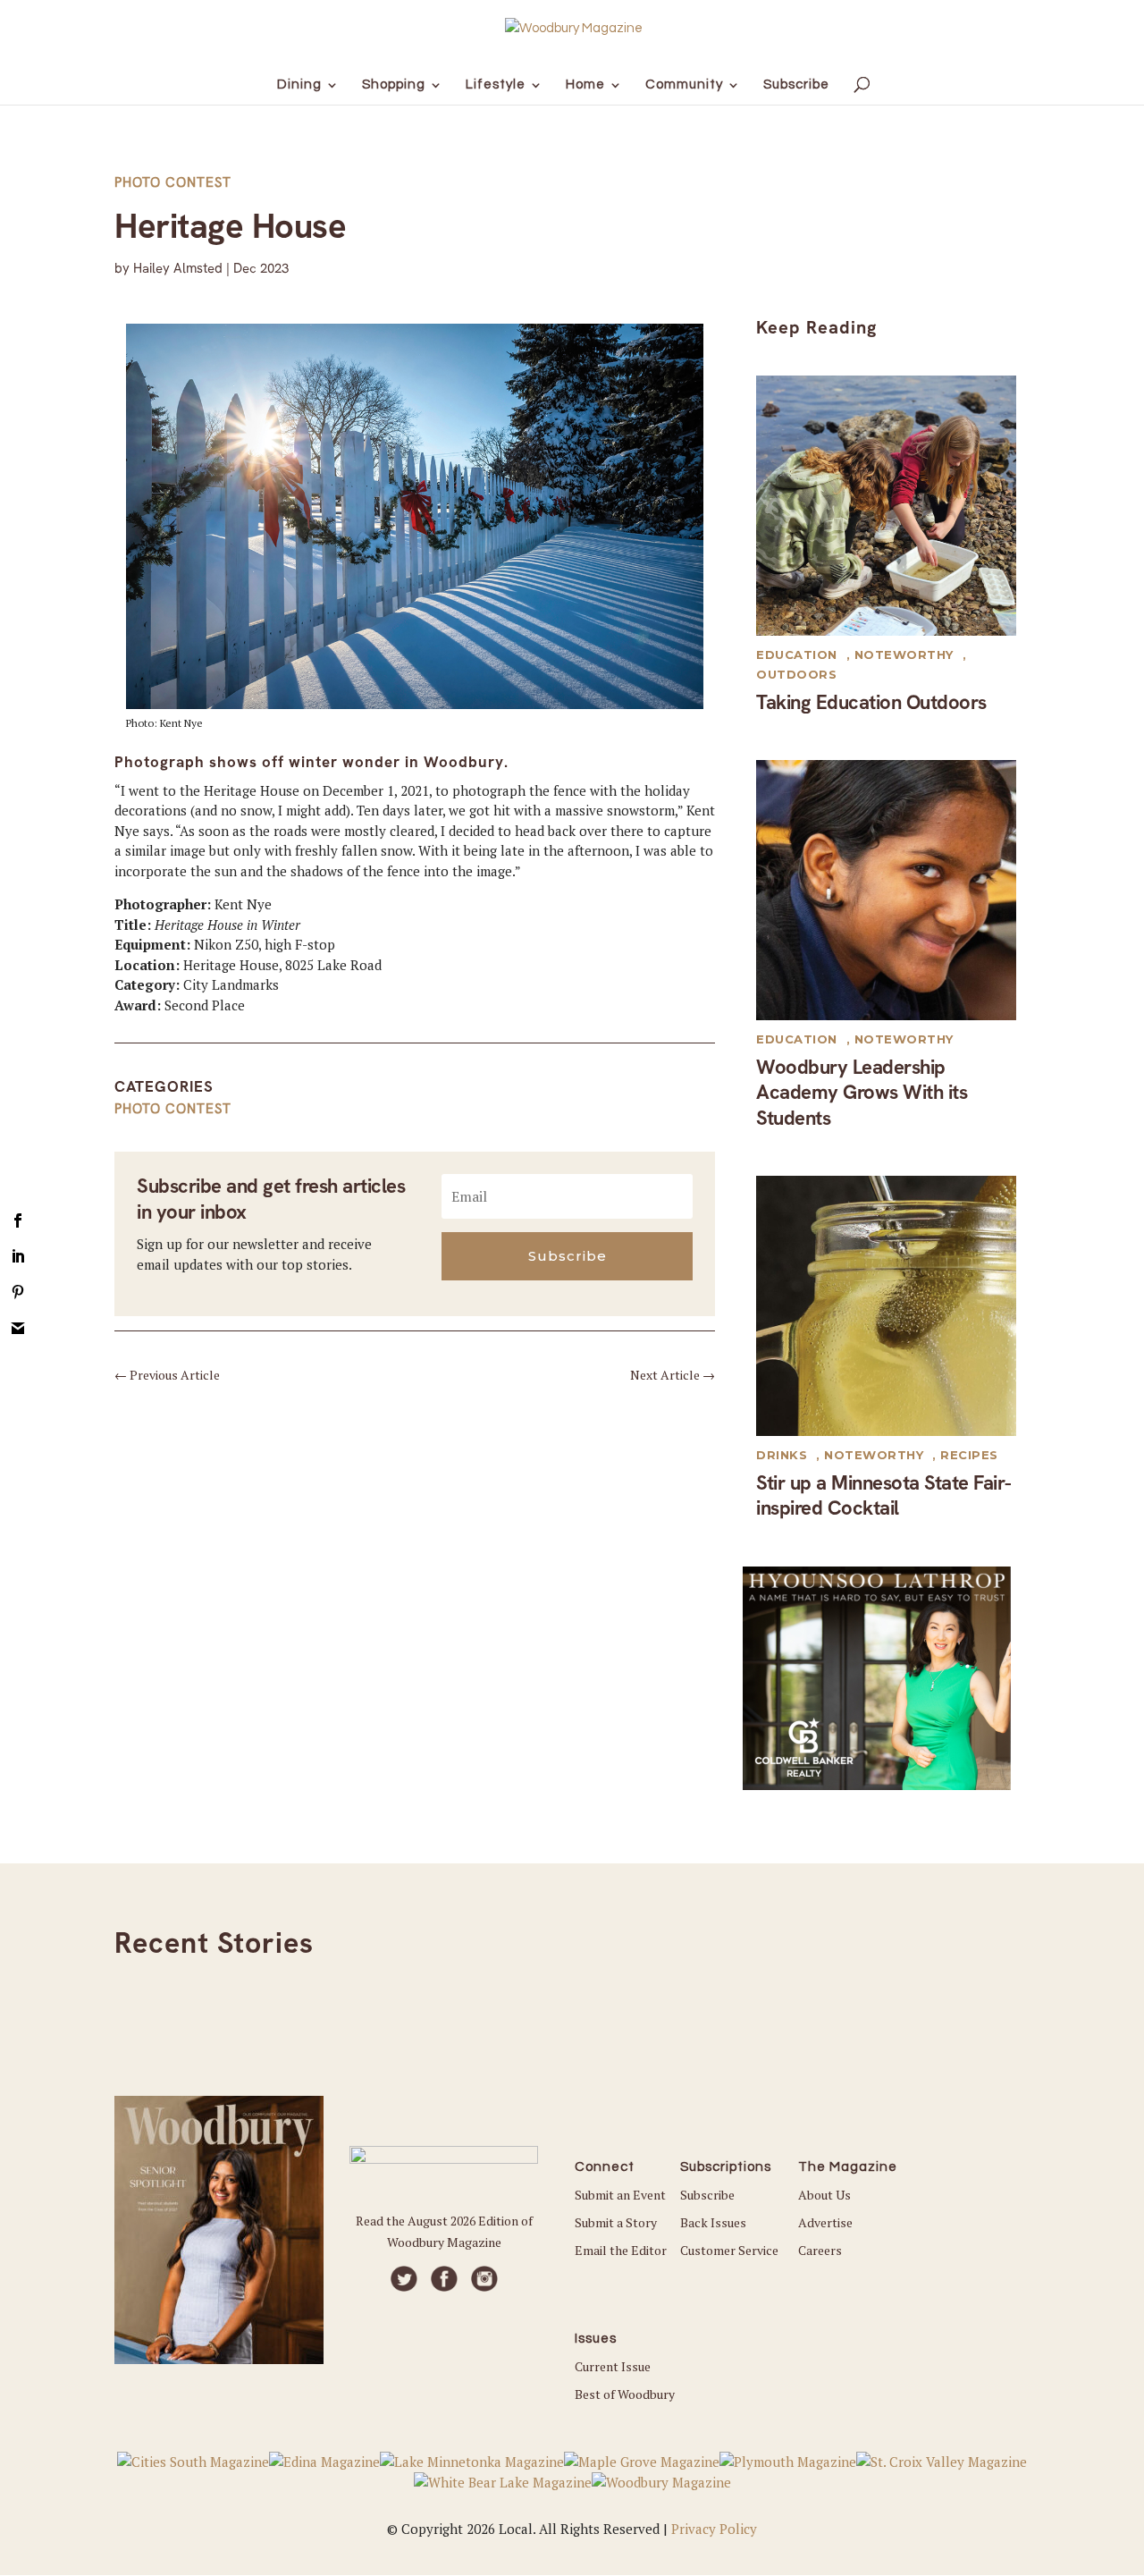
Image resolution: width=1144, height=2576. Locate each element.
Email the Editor (621, 2250)
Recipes (969, 1455)
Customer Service (729, 2250)
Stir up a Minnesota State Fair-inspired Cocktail (884, 1496)
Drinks (782, 1455)
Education (797, 655)
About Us (824, 2195)
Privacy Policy (714, 2529)
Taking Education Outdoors (871, 702)
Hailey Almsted (178, 268)
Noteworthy (904, 655)
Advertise (825, 2222)
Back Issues (713, 2222)
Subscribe (707, 2195)
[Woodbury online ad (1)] (877, 1785)
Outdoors (796, 674)
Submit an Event (620, 2195)
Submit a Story (616, 2222)
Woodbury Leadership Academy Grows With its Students (862, 1093)
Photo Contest (173, 182)
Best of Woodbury (625, 2394)
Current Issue (613, 2366)
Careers (820, 2250)
